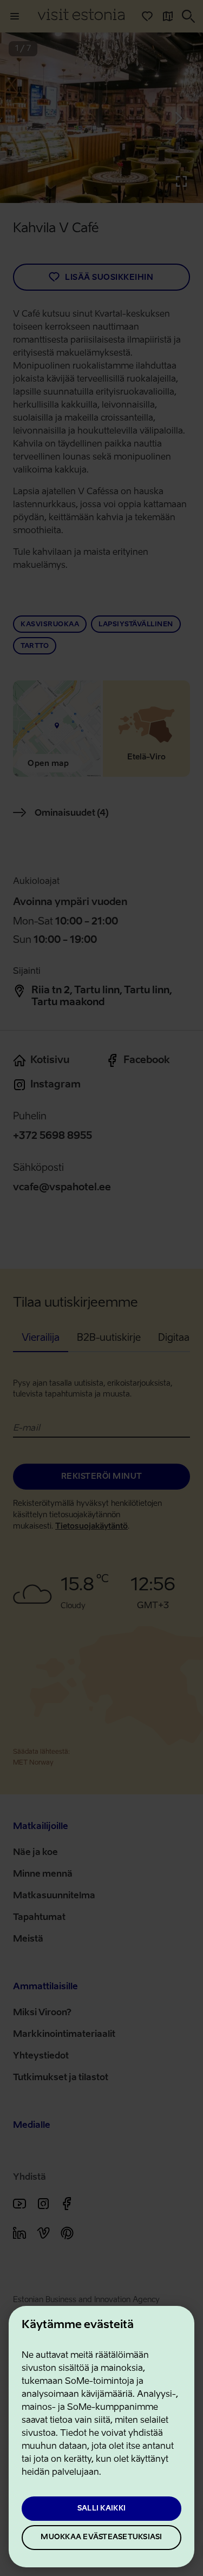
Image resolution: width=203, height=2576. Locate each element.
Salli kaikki (101, 2509)
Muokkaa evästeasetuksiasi (101, 2537)
